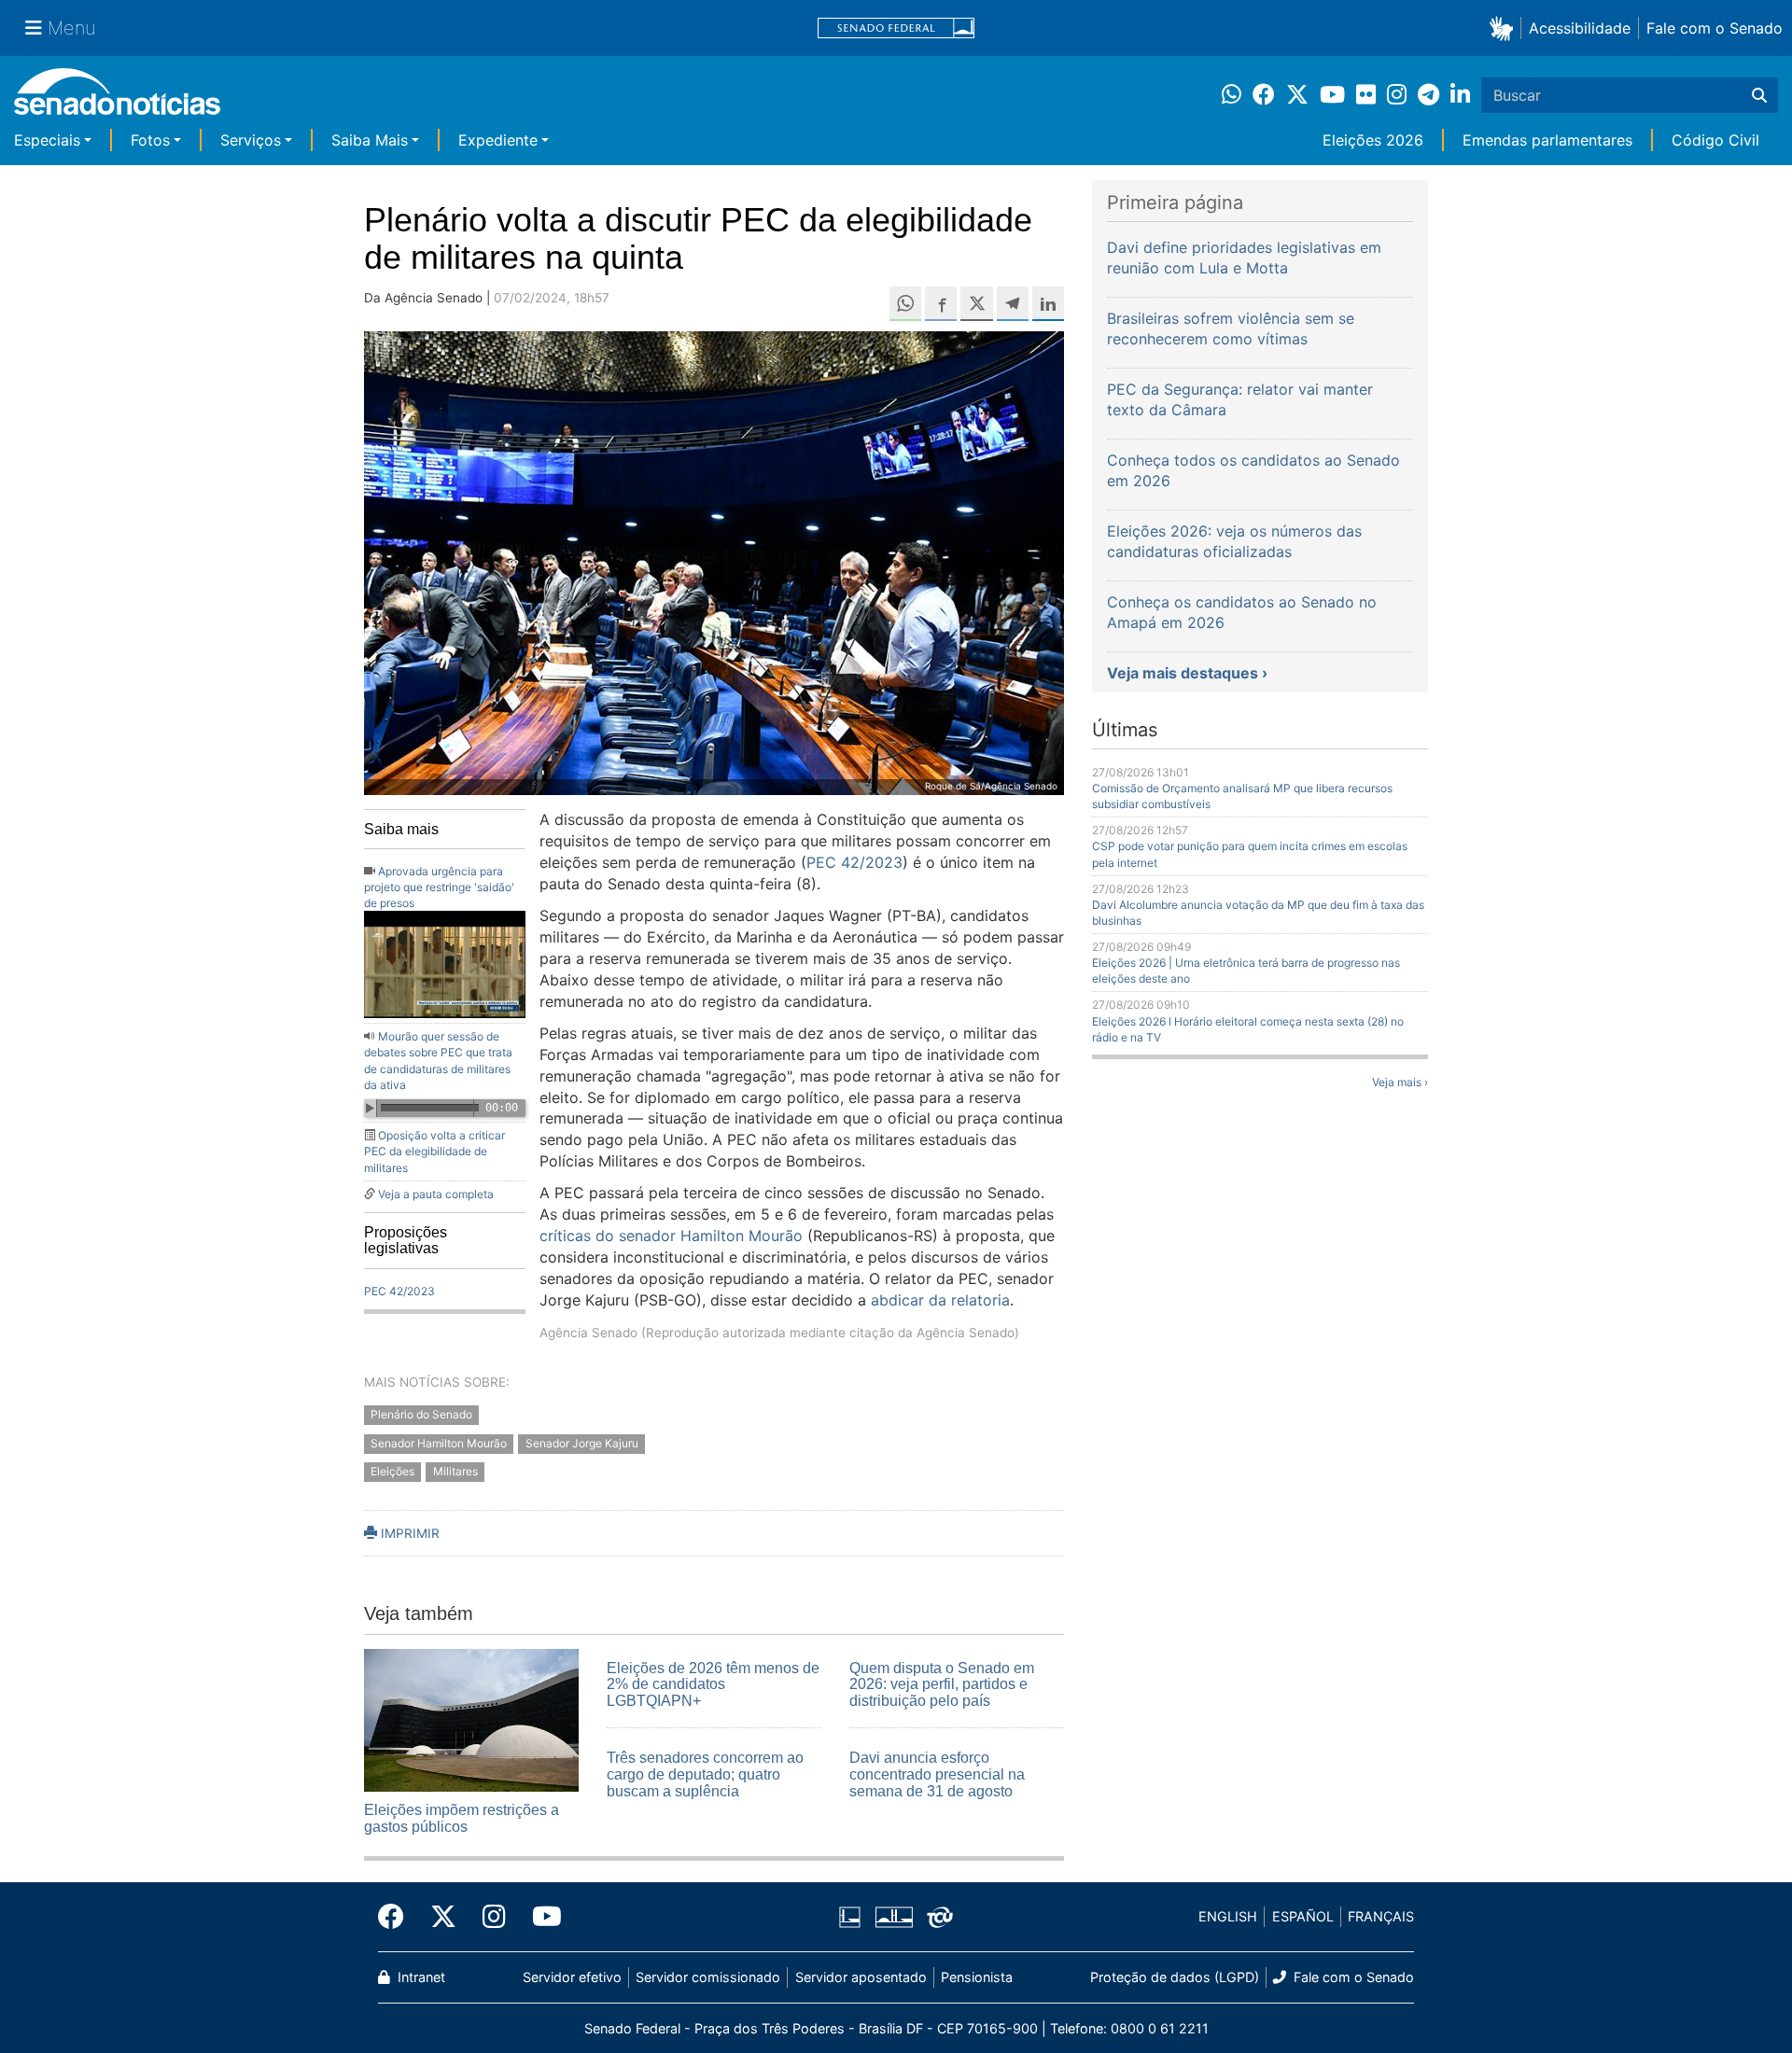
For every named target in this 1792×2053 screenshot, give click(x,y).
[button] (1505, 28)
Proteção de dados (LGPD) (1175, 1977)
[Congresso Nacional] (894, 1915)
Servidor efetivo (572, 1977)
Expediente (498, 140)
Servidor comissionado (708, 1977)
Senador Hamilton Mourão (439, 1443)
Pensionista (977, 1977)
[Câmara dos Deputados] (850, 1915)
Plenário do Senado (421, 1414)
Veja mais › (1400, 1082)
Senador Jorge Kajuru (582, 1443)
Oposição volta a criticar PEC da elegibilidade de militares (434, 1151)
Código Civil (1715, 140)
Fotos (150, 140)
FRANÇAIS (1381, 1916)
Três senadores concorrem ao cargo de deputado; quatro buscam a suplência (705, 1774)
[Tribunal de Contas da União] (940, 1915)
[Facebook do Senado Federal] (398, 1917)
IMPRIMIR (408, 1533)
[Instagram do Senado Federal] (494, 1917)
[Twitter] (443, 1917)
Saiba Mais (370, 140)
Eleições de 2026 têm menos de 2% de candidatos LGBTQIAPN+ (713, 1684)
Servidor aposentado (861, 1977)
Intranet (420, 1977)
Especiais (47, 140)
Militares (455, 1472)
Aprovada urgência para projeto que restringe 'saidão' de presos (439, 887)
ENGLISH (1228, 1916)
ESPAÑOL (1303, 1916)
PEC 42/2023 (399, 1291)
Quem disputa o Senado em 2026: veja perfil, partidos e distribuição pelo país (942, 1684)
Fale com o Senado (1715, 28)
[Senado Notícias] (117, 98)
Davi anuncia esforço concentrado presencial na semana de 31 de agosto (937, 1774)
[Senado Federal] (896, 28)
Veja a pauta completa (436, 1194)
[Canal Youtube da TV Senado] (540, 1917)
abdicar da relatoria (940, 1300)
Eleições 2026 (1373, 140)
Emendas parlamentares (1547, 140)
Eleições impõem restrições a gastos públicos (462, 1818)
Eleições (392, 1472)
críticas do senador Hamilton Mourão (671, 1236)
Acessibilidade (1580, 28)
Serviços (251, 140)
